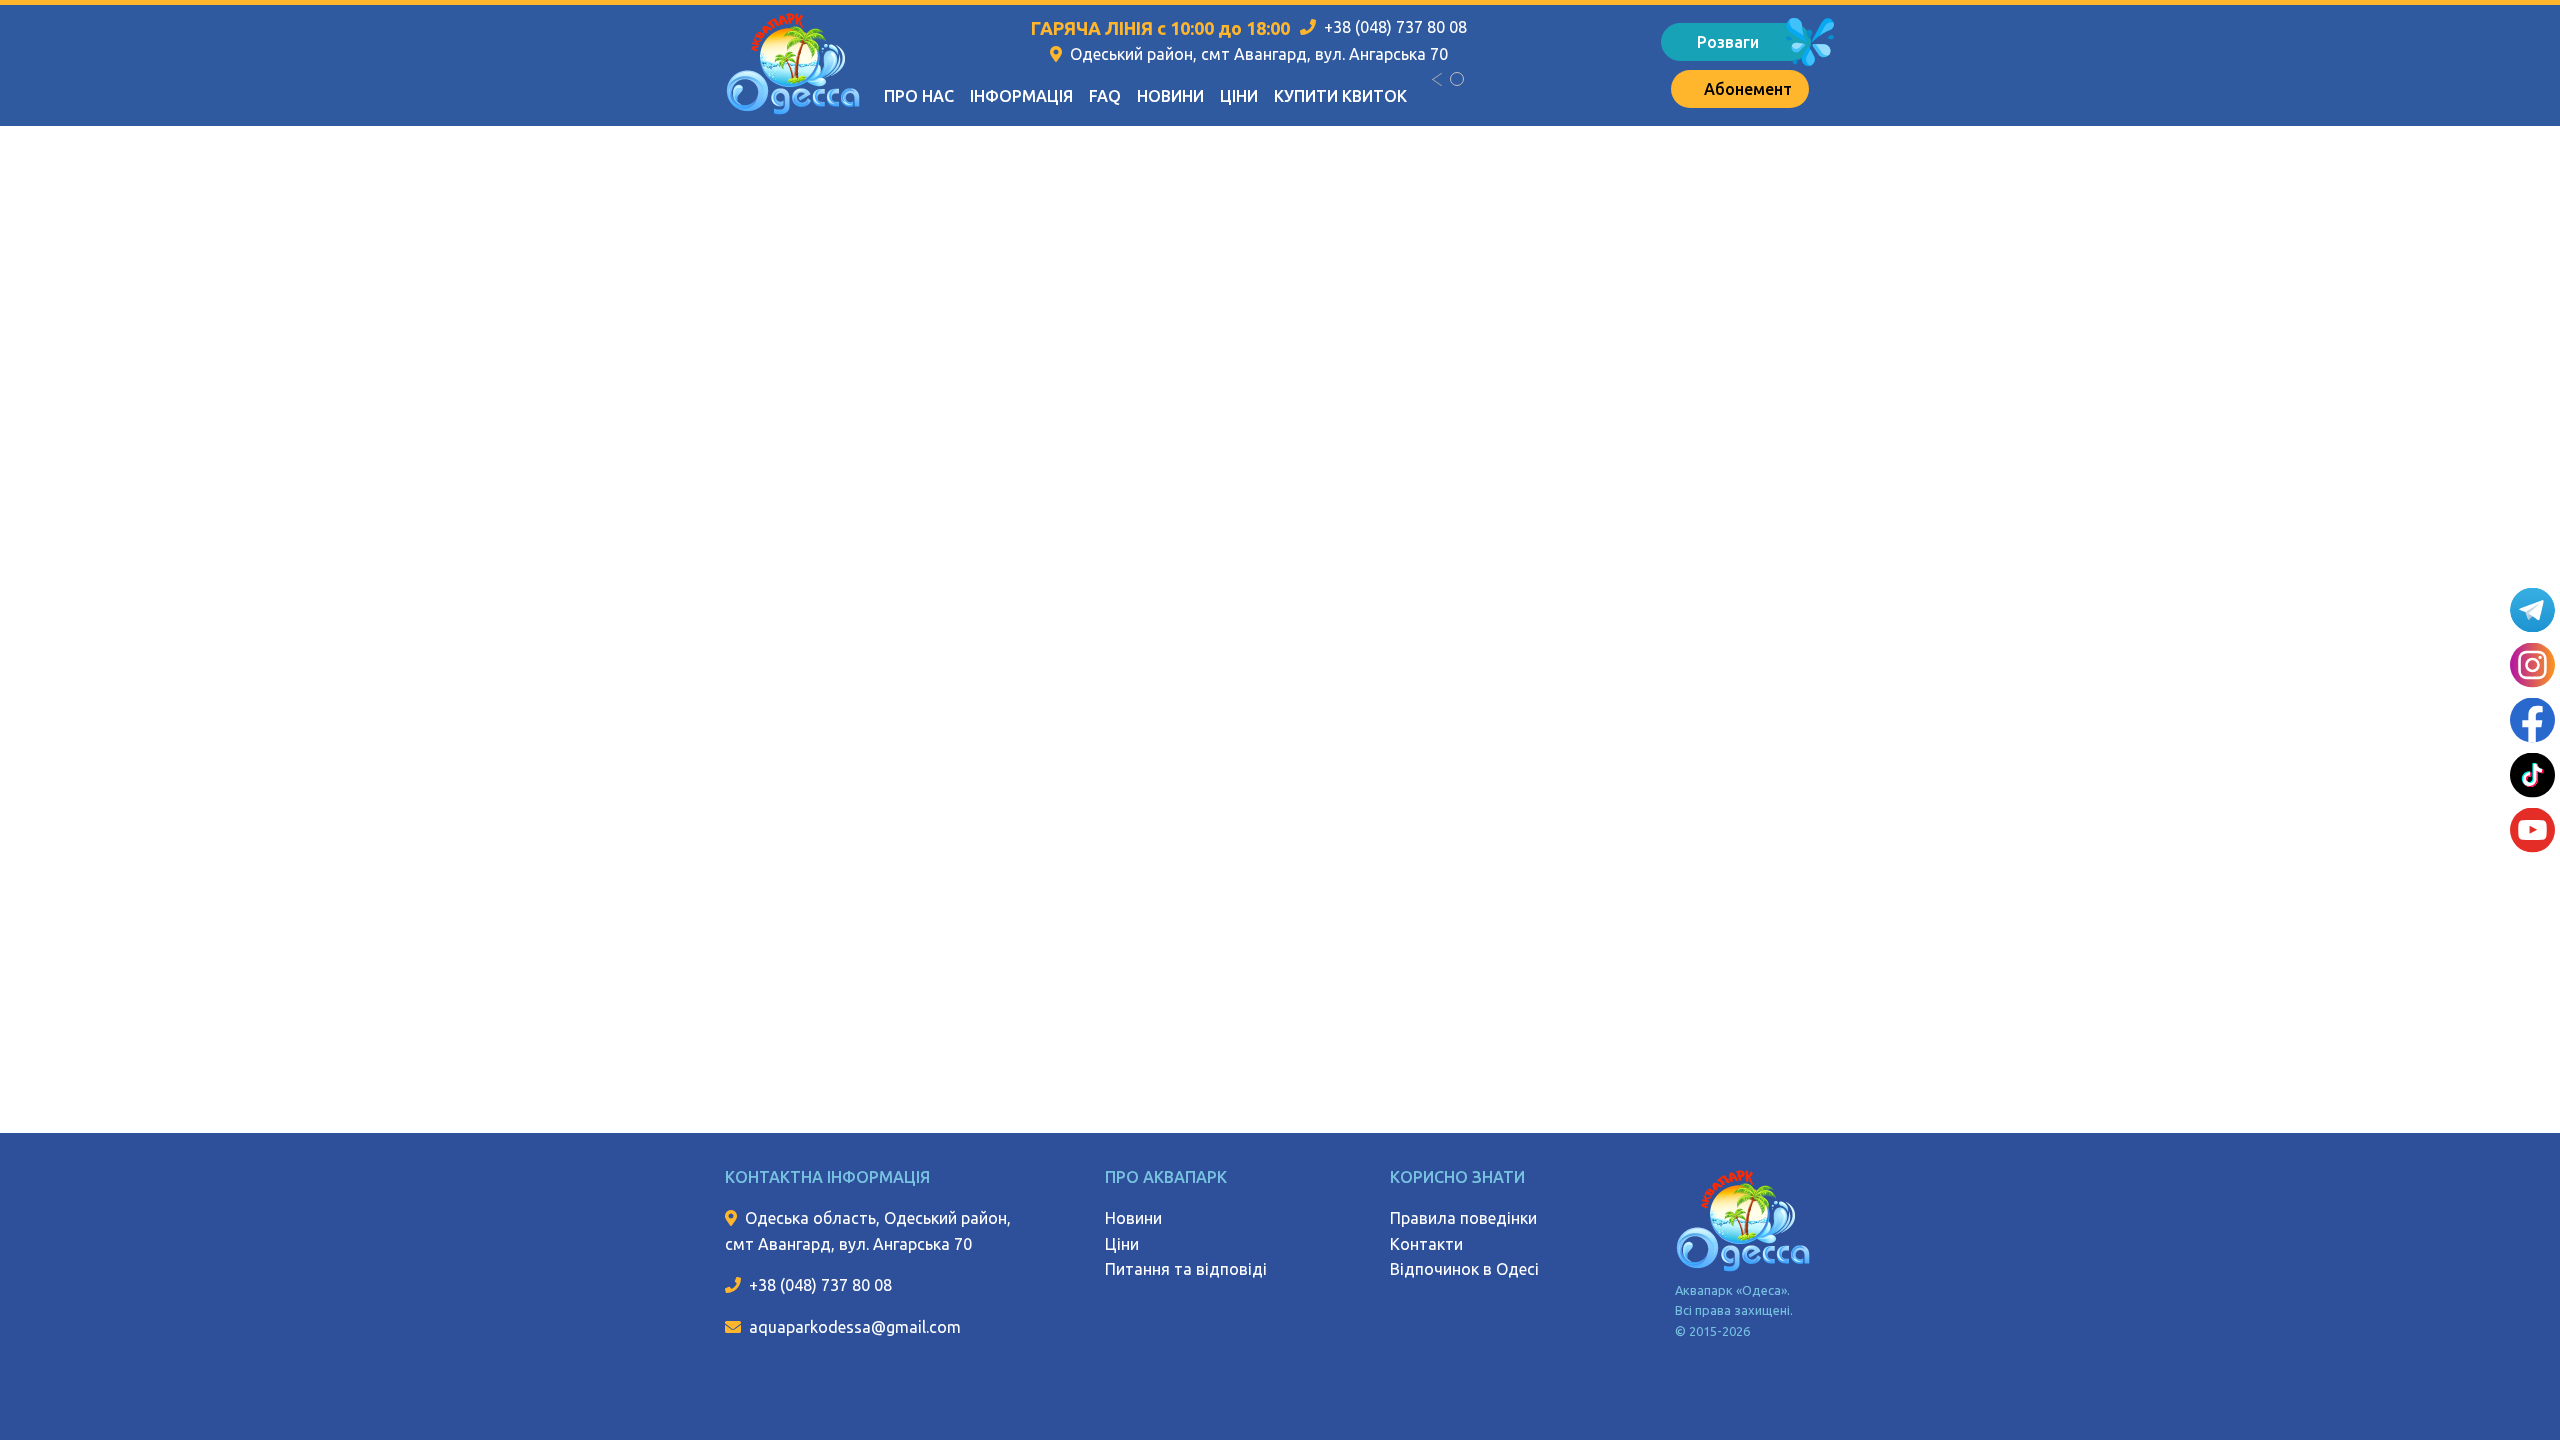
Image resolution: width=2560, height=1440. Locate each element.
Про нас (919, 96)
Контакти (1426, 1244)
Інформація (1021, 96)
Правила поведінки (1463, 1218)
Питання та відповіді (1186, 1269)
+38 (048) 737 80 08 (1395, 27)
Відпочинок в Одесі (1464, 1269)
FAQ (1105, 96)
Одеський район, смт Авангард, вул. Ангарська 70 (1259, 54)
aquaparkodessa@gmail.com (855, 1327)
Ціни (1239, 96)
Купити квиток (1340, 96)
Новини (1170, 96)
